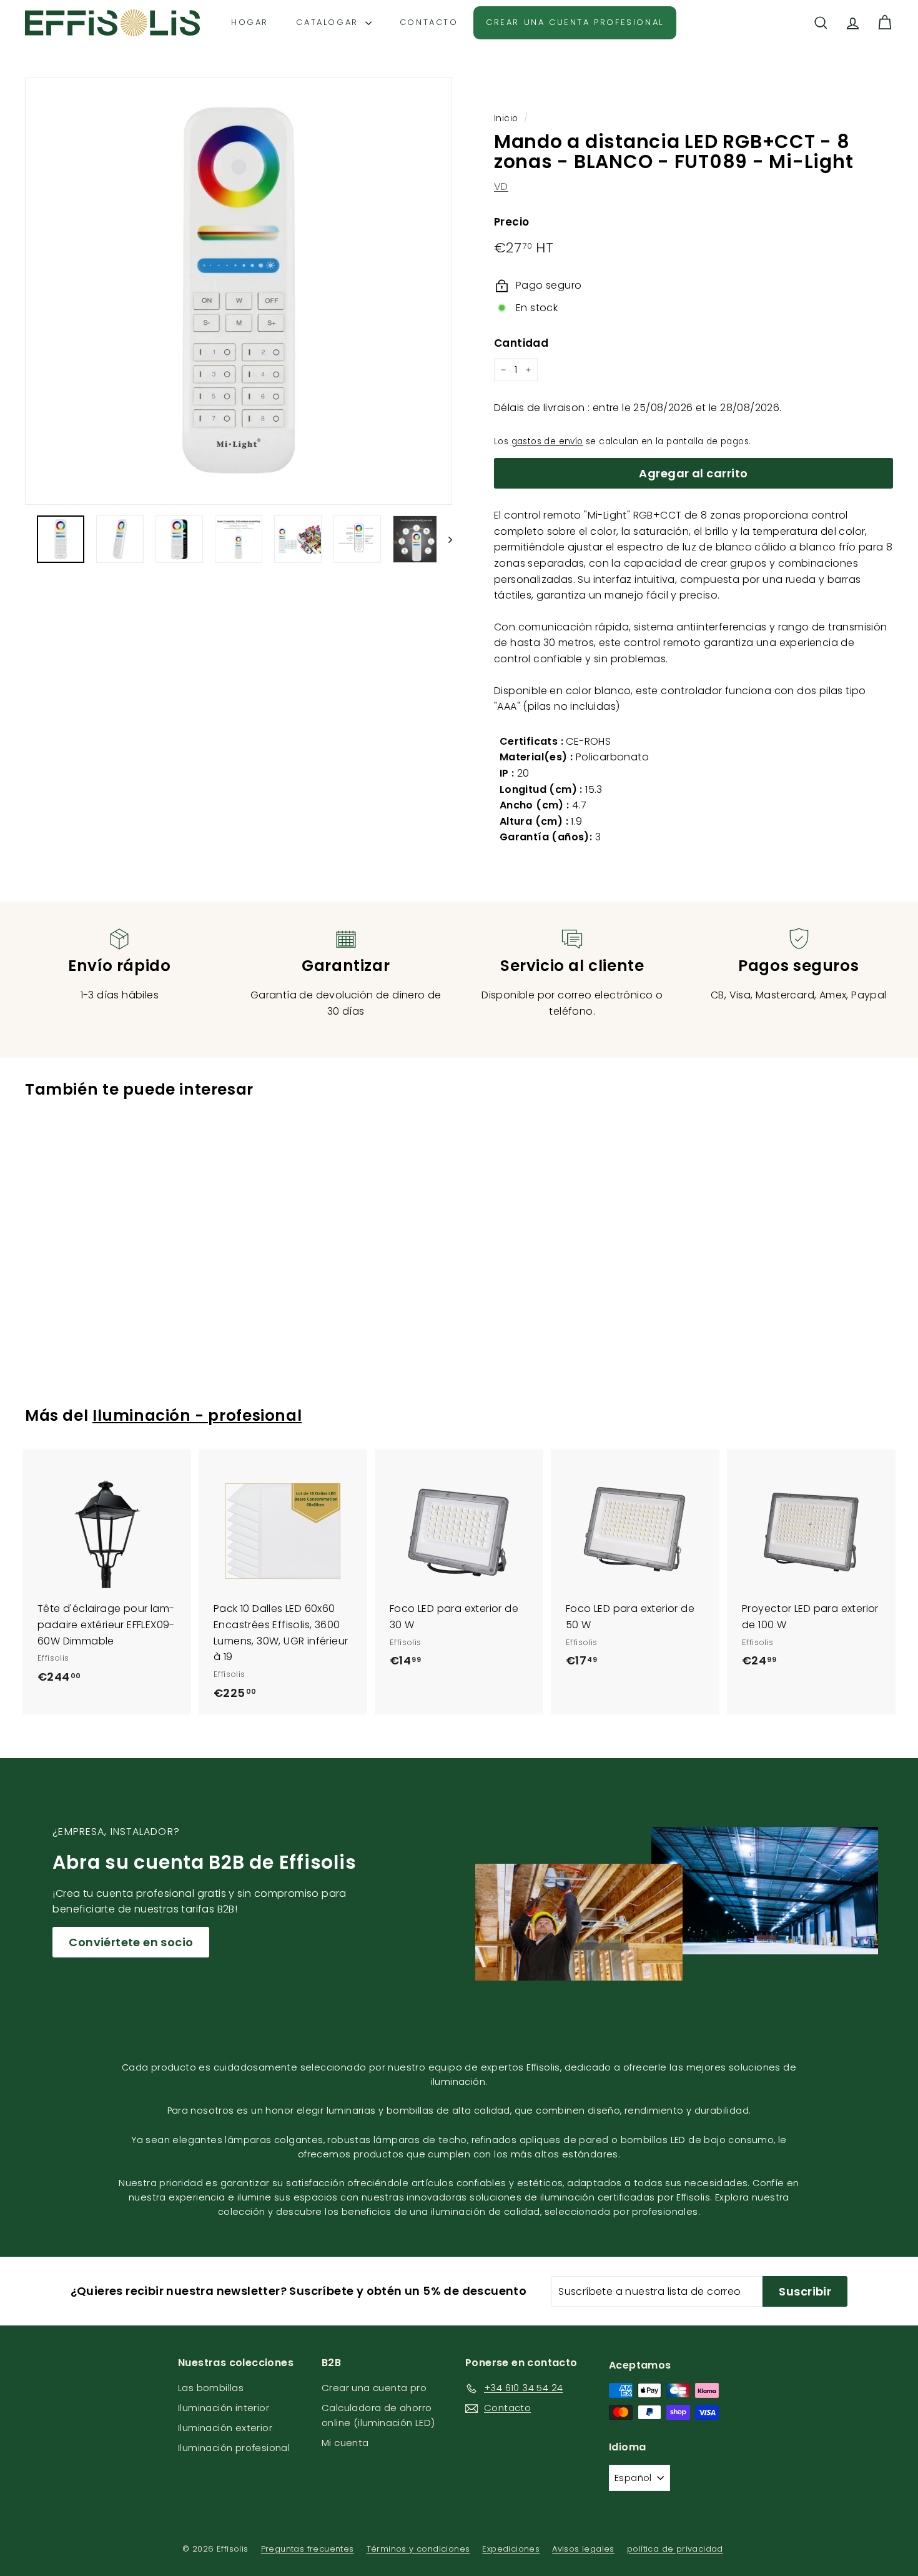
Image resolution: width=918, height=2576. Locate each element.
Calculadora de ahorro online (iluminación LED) (378, 2415)
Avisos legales (583, 2549)
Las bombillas (211, 2388)
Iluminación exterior (225, 2428)
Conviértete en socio (131, 1942)
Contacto (429, 22)
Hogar (250, 22)
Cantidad (521, 343)
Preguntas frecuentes (308, 2549)
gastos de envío (547, 441)
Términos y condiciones (418, 2549)
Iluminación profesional (234, 2448)
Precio (511, 222)
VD (501, 186)
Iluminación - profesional (197, 1415)
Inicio (506, 118)
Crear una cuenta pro (374, 2388)
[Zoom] (239, 291)
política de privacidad (675, 2549)
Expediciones (511, 2549)
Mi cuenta (345, 2443)
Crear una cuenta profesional (575, 22)
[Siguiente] (444, 539)
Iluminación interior (224, 2408)
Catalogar (329, 22)
